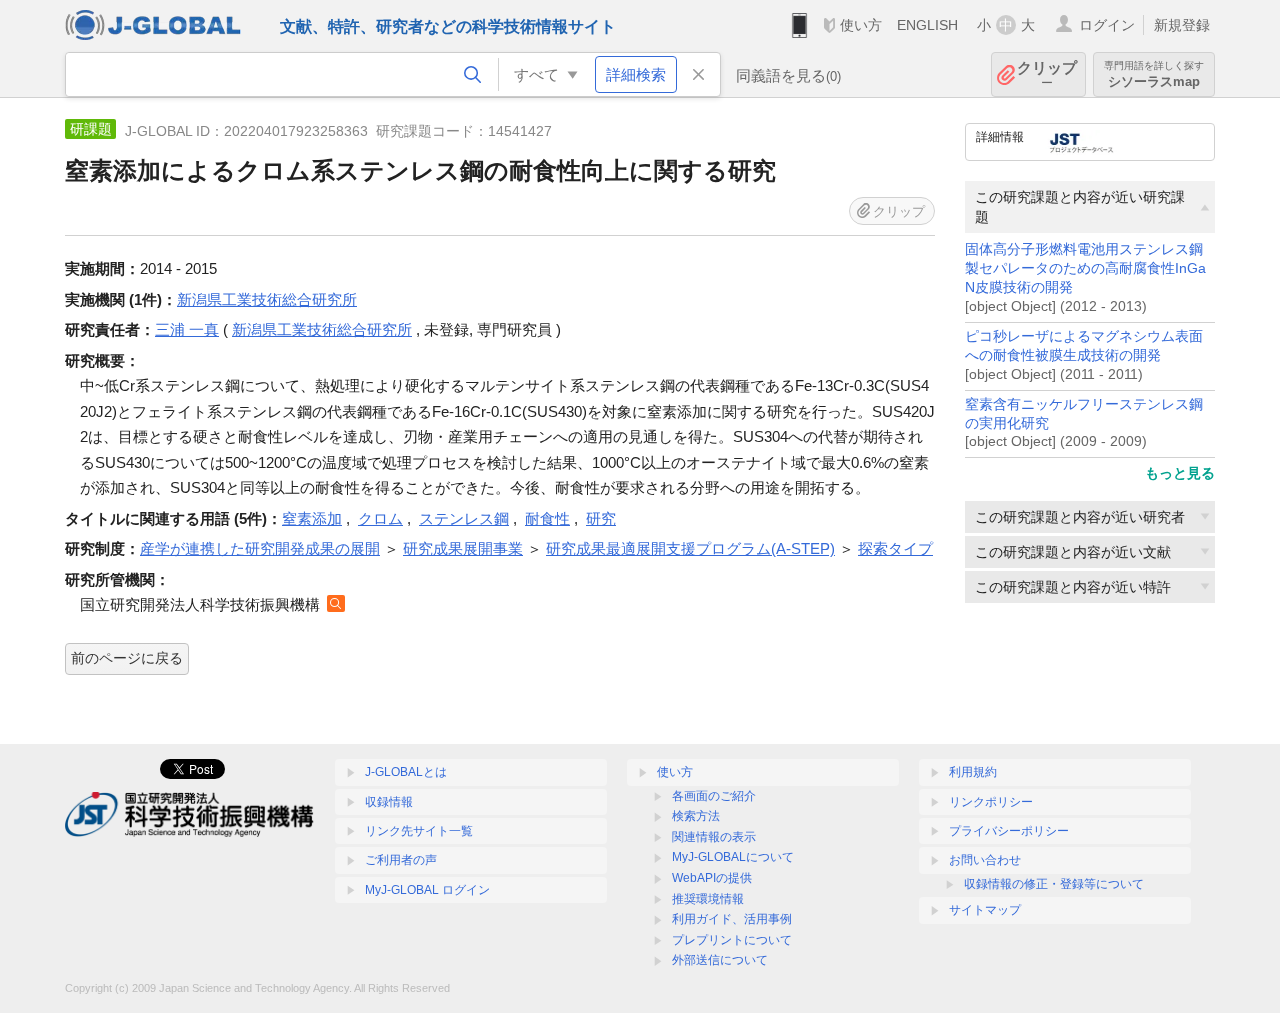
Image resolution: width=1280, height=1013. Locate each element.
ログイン (1107, 25)
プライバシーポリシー (1009, 831)
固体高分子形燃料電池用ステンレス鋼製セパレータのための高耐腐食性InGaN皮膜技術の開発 (1085, 268)
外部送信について (720, 960)
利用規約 (973, 772)
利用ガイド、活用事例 (732, 919)
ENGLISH (927, 25)
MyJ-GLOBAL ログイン (427, 890)
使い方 (861, 25)
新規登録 (1182, 25)
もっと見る (1180, 473)
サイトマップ (985, 910)
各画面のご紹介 (714, 796)
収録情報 (389, 802)
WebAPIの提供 (712, 878)
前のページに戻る (127, 658)
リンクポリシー (991, 802)
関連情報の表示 (714, 837)
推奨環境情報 (708, 899)
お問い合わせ (985, 860)
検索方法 (696, 816)
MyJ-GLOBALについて (733, 857)
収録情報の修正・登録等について (1054, 884)
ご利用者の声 (401, 860)
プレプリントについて (732, 940)
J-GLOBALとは (406, 772)
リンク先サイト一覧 (419, 831)
